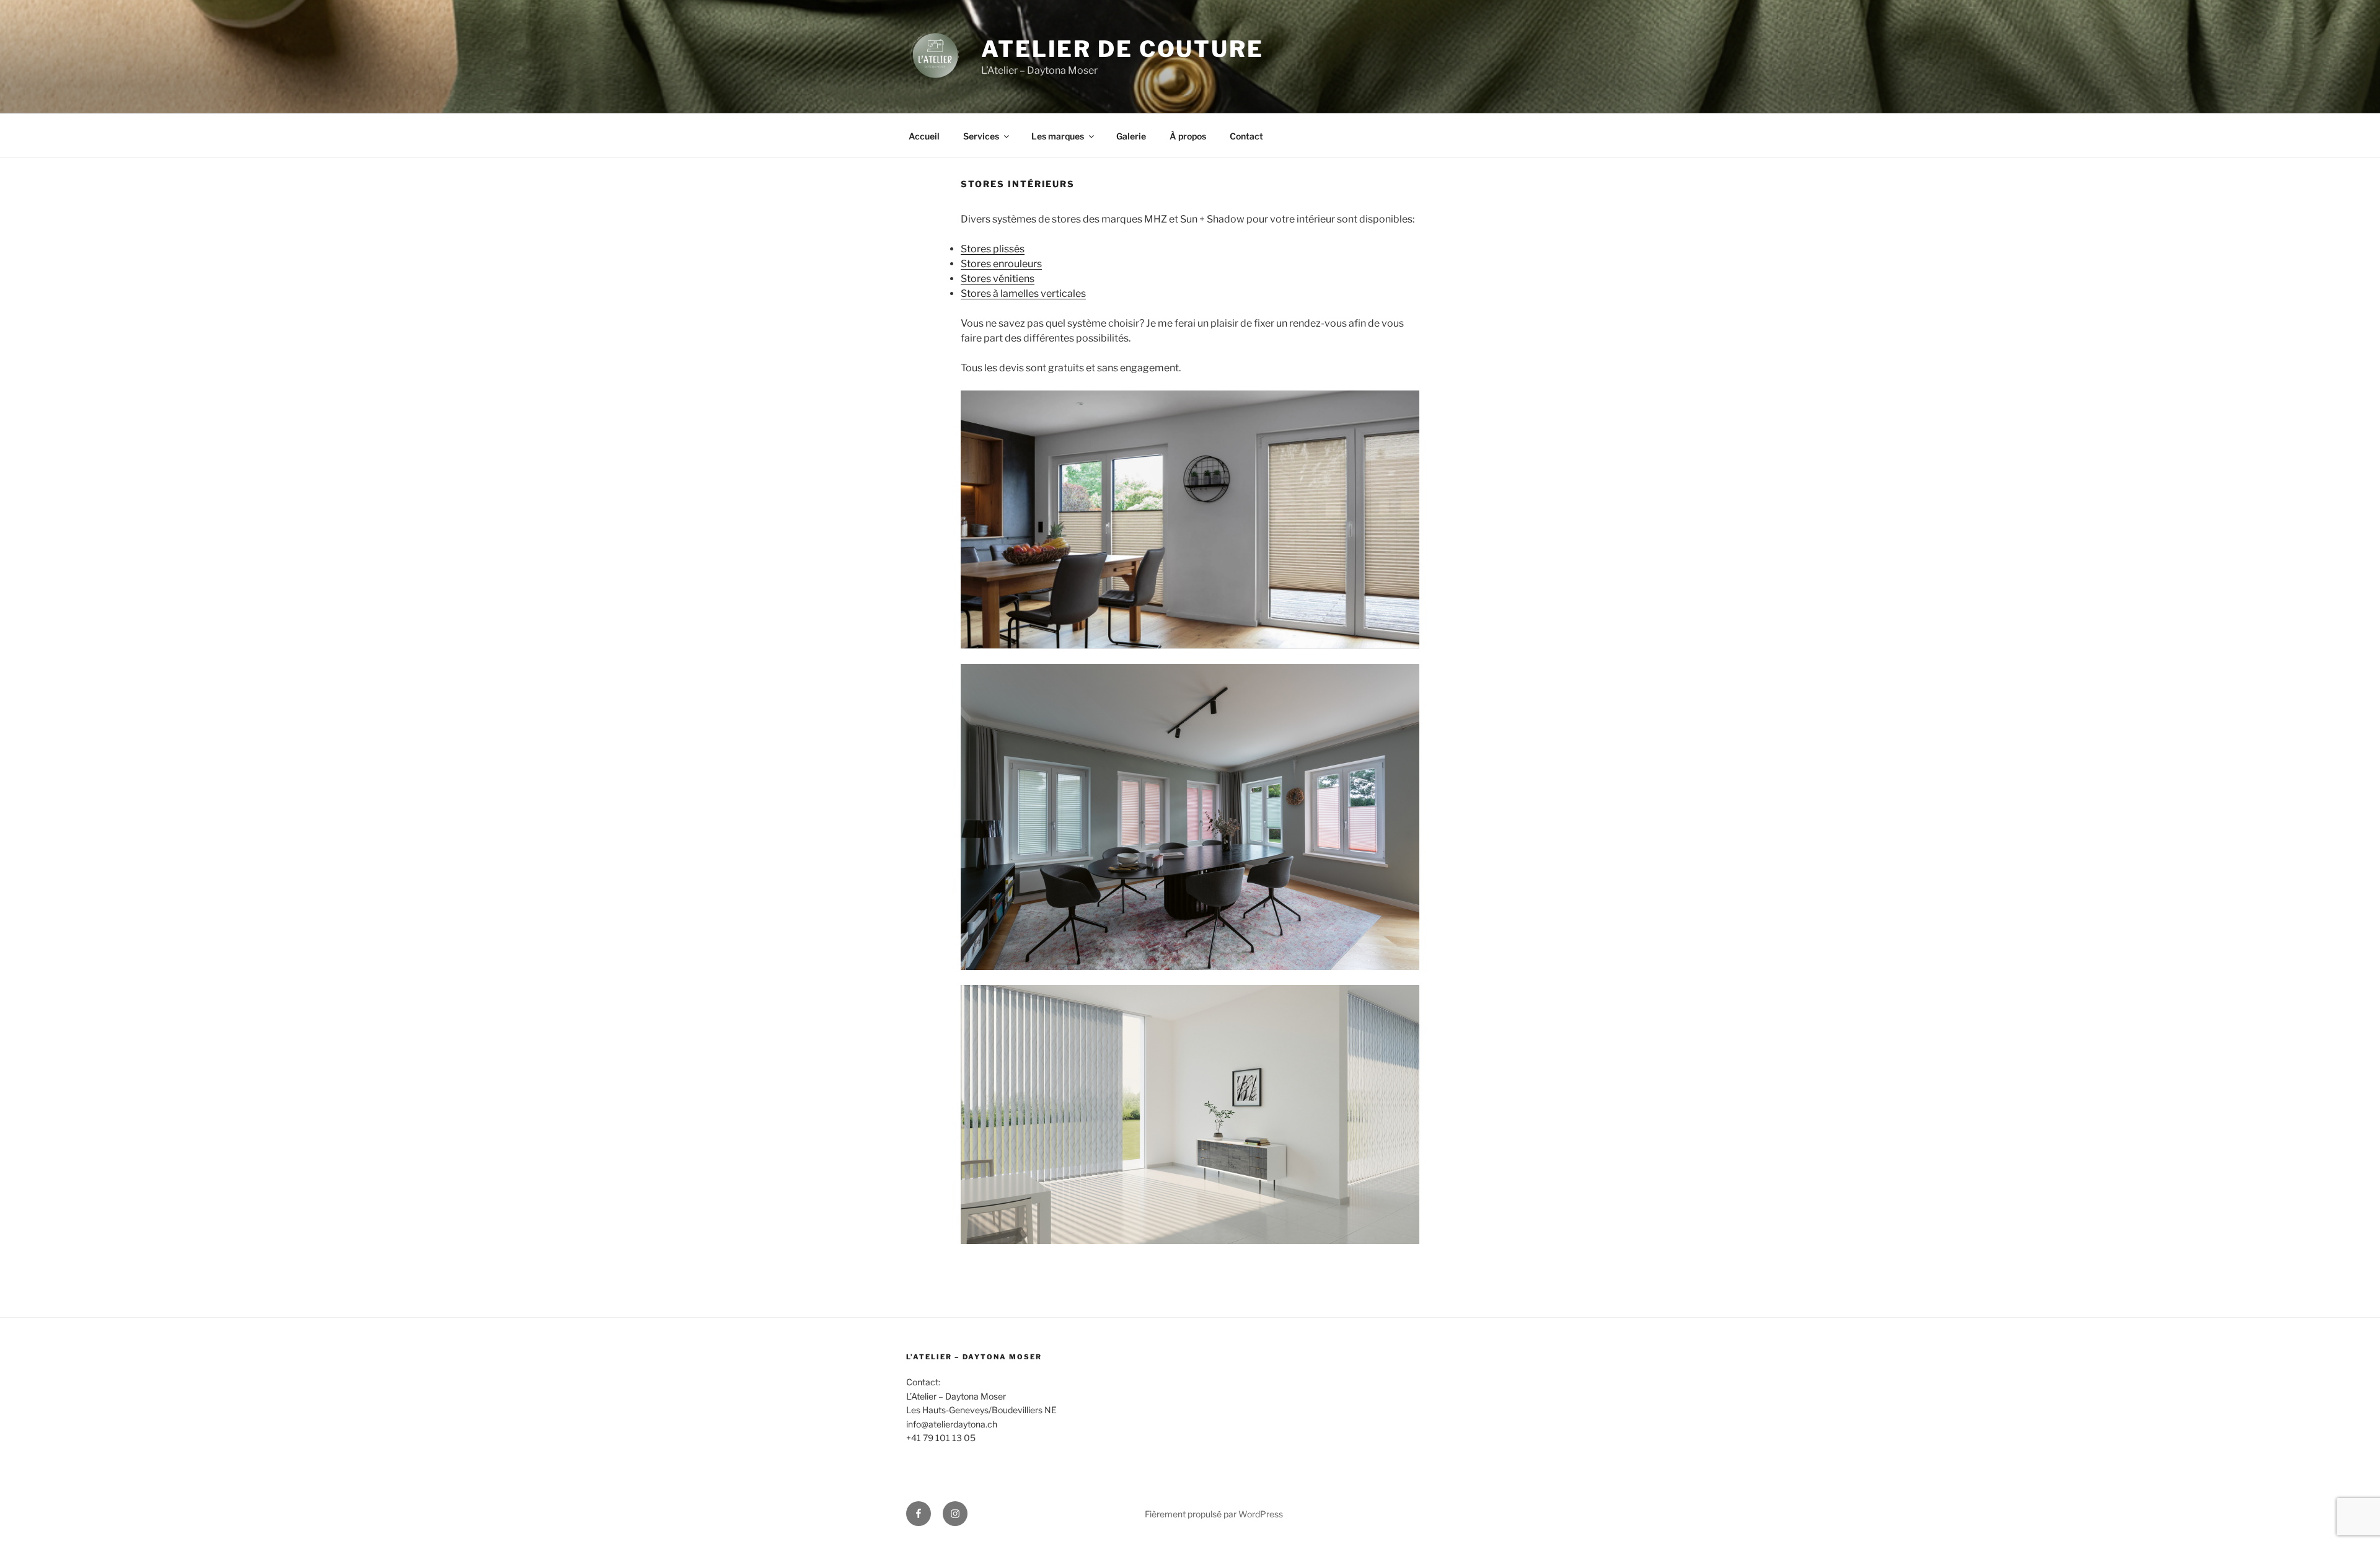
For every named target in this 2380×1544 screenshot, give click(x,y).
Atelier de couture (1122, 49)
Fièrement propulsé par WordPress (1214, 1514)
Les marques (1058, 136)
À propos (1188, 136)
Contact (1246, 136)
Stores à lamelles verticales (1023, 293)
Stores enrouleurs (1001, 264)
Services (981, 136)
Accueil (924, 136)
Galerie (1131, 136)
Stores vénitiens (998, 279)
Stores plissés (993, 249)
